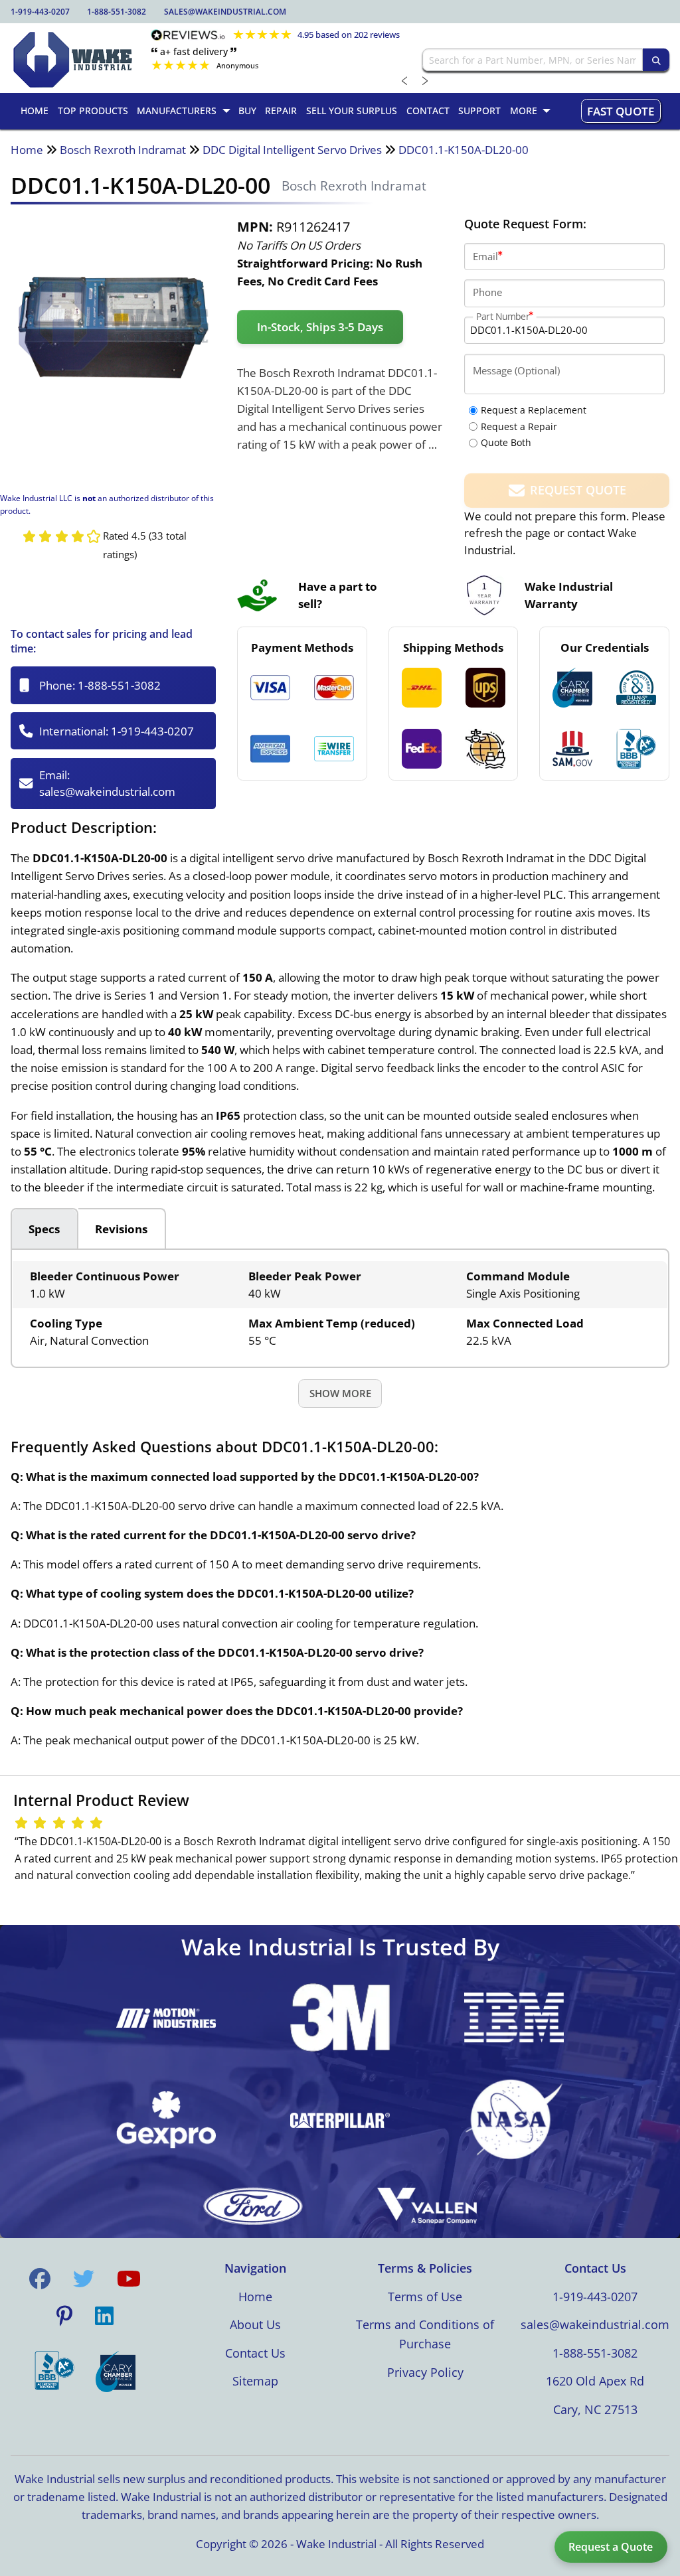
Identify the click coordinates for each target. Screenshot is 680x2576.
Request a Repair (519, 426)
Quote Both (506, 442)
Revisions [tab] (121, 1229)
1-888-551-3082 (117, 12)
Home (27, 150)
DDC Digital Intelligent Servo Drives (292, 150)
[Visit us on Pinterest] (64, 2316)
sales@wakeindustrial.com (225, 12)
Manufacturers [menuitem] (177, 111)
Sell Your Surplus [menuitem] (352, 111)
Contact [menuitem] (428, 111)
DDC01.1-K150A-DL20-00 (464, 150)
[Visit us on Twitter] (84, 2279)
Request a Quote (611, 2547)
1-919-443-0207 (40, 12)
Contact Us (255, 2353)
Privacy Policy (425, 2372)
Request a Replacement (534, 410)
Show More (340, 1393)
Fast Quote (621, 111)
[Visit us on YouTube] (129, 2279)
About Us (255, 2324)
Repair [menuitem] (281, 111)
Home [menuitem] (35, 111)
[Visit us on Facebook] (40, 2279)
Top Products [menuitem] (93, 111)
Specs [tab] (44, 1229)
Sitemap (255, 2381)
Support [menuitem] (479, 111)
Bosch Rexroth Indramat (123, 150)
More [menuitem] (524, 111)
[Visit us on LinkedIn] (104, 2316)
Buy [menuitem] (247, 111)
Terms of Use (425, 2297)
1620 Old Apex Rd (595, 2381)
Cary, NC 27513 (595, 2409)
